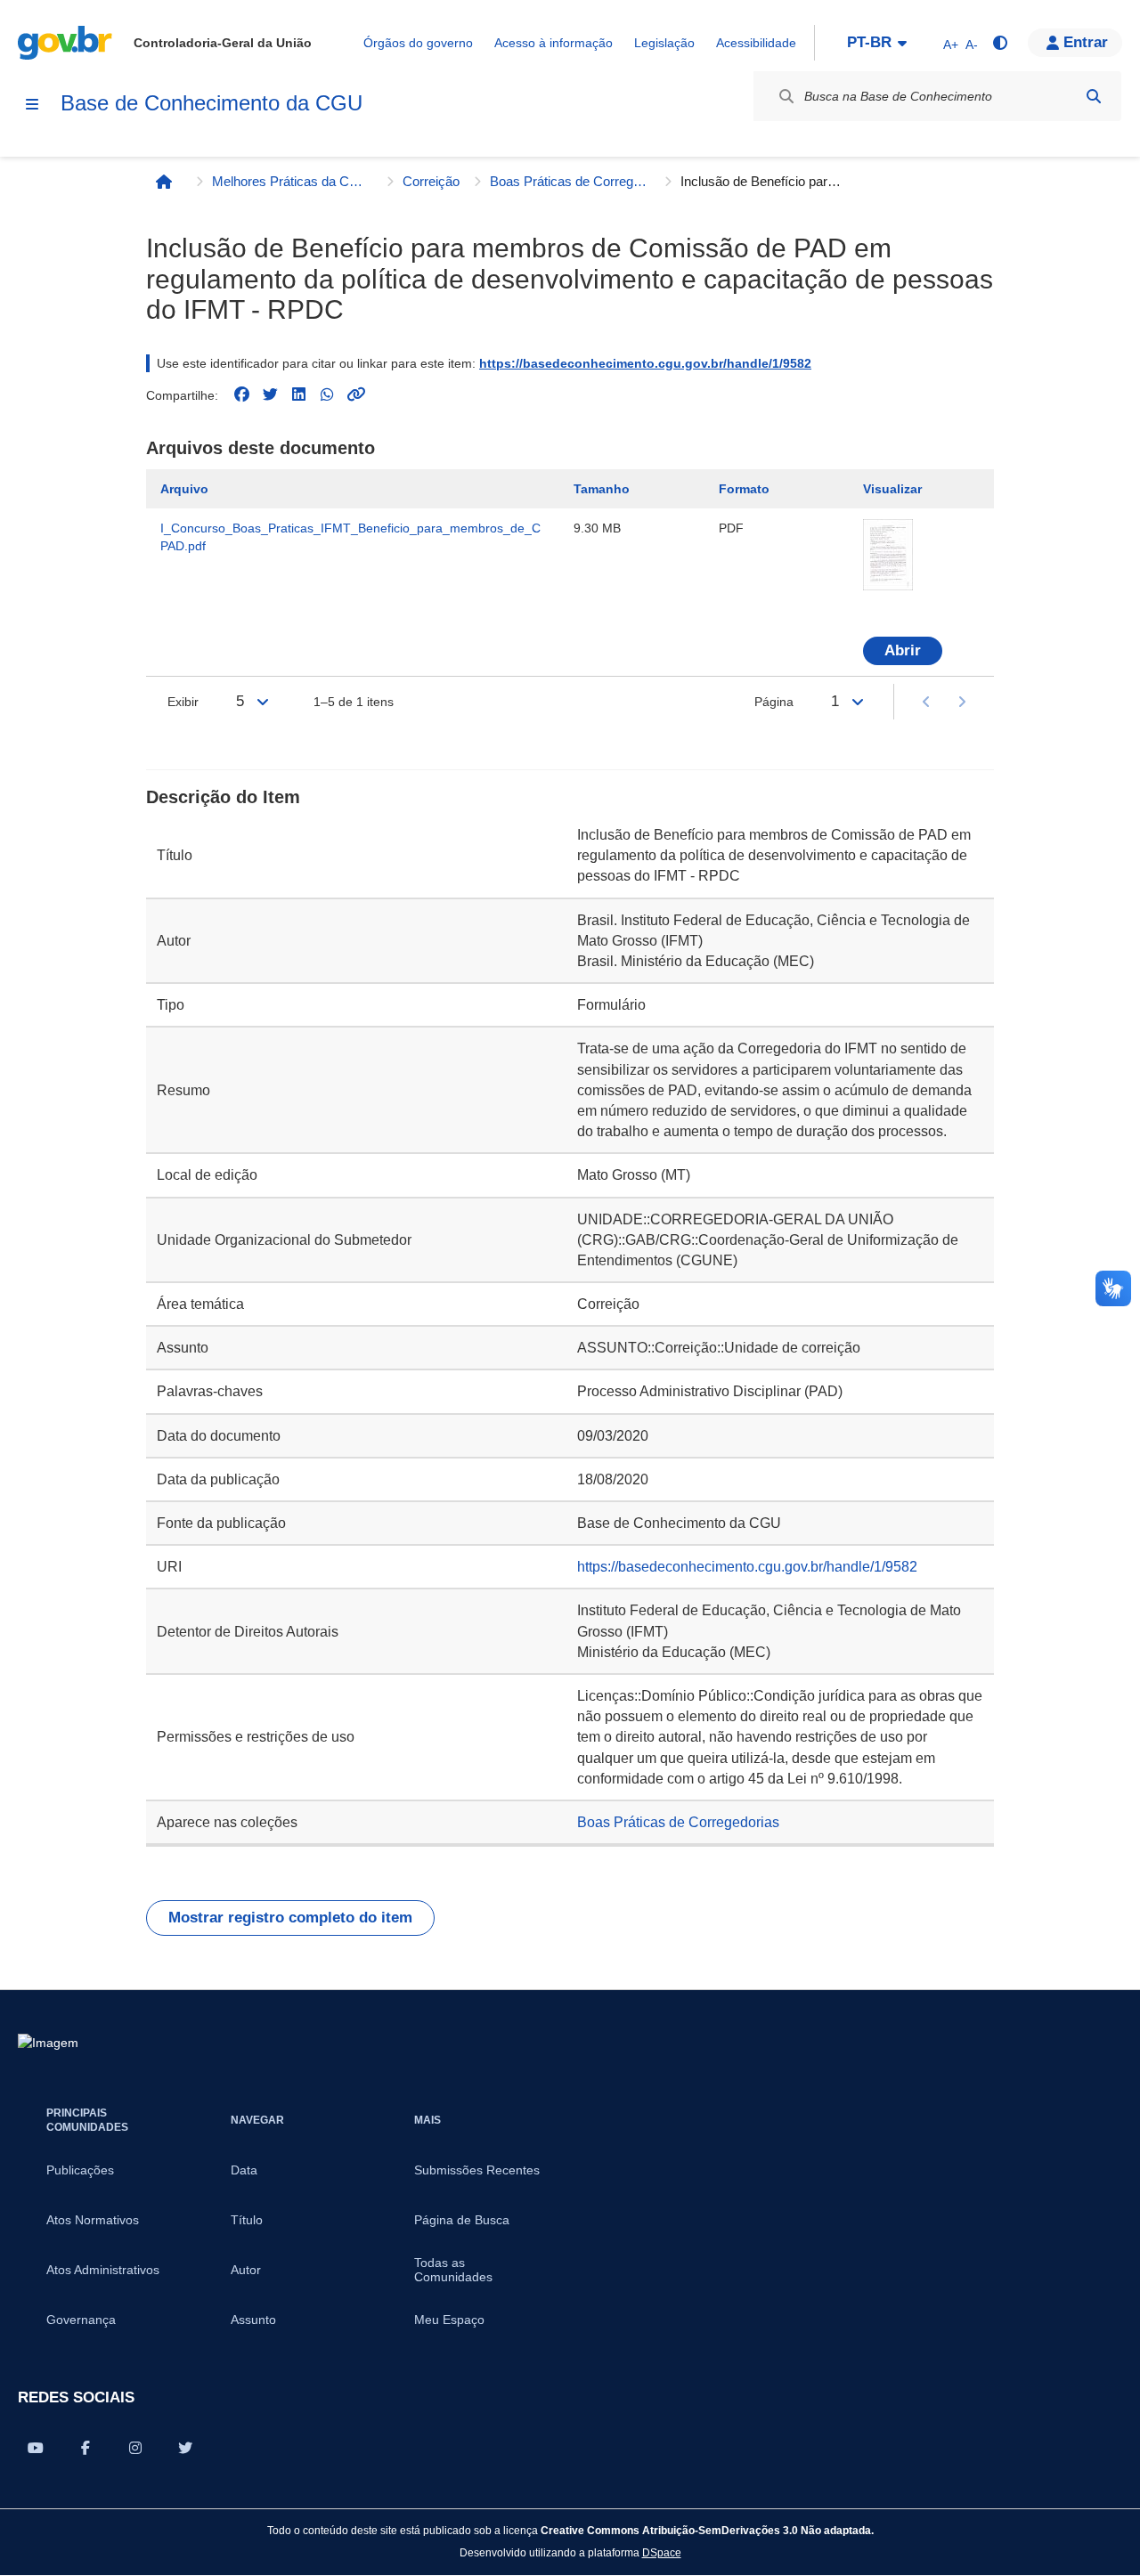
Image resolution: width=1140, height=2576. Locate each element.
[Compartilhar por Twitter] (185, 2448)
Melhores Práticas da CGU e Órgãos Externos (292, 181)
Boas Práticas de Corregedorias (570, 181)
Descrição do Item (223, 797)
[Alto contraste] (999, 43)
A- (972, 45)
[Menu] (32, 104)
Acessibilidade (756, 43)
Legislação (664, 43)
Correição (431, 181)
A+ (951, 45)
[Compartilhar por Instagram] (135, 2448)
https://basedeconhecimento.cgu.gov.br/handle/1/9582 (645, 363)
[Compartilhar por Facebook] (85, 2448)
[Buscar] (1094, 96)
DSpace (662, 2552)
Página (774, 702)
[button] (1075, 43)
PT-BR (869, 42)
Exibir (183, 702)
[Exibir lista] (263, 702)
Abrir (903, 650)
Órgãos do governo (418, 43)
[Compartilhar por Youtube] (36, 2448)
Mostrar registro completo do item (290, 1918)
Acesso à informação (554, 43)
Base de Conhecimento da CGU (212, 103)
